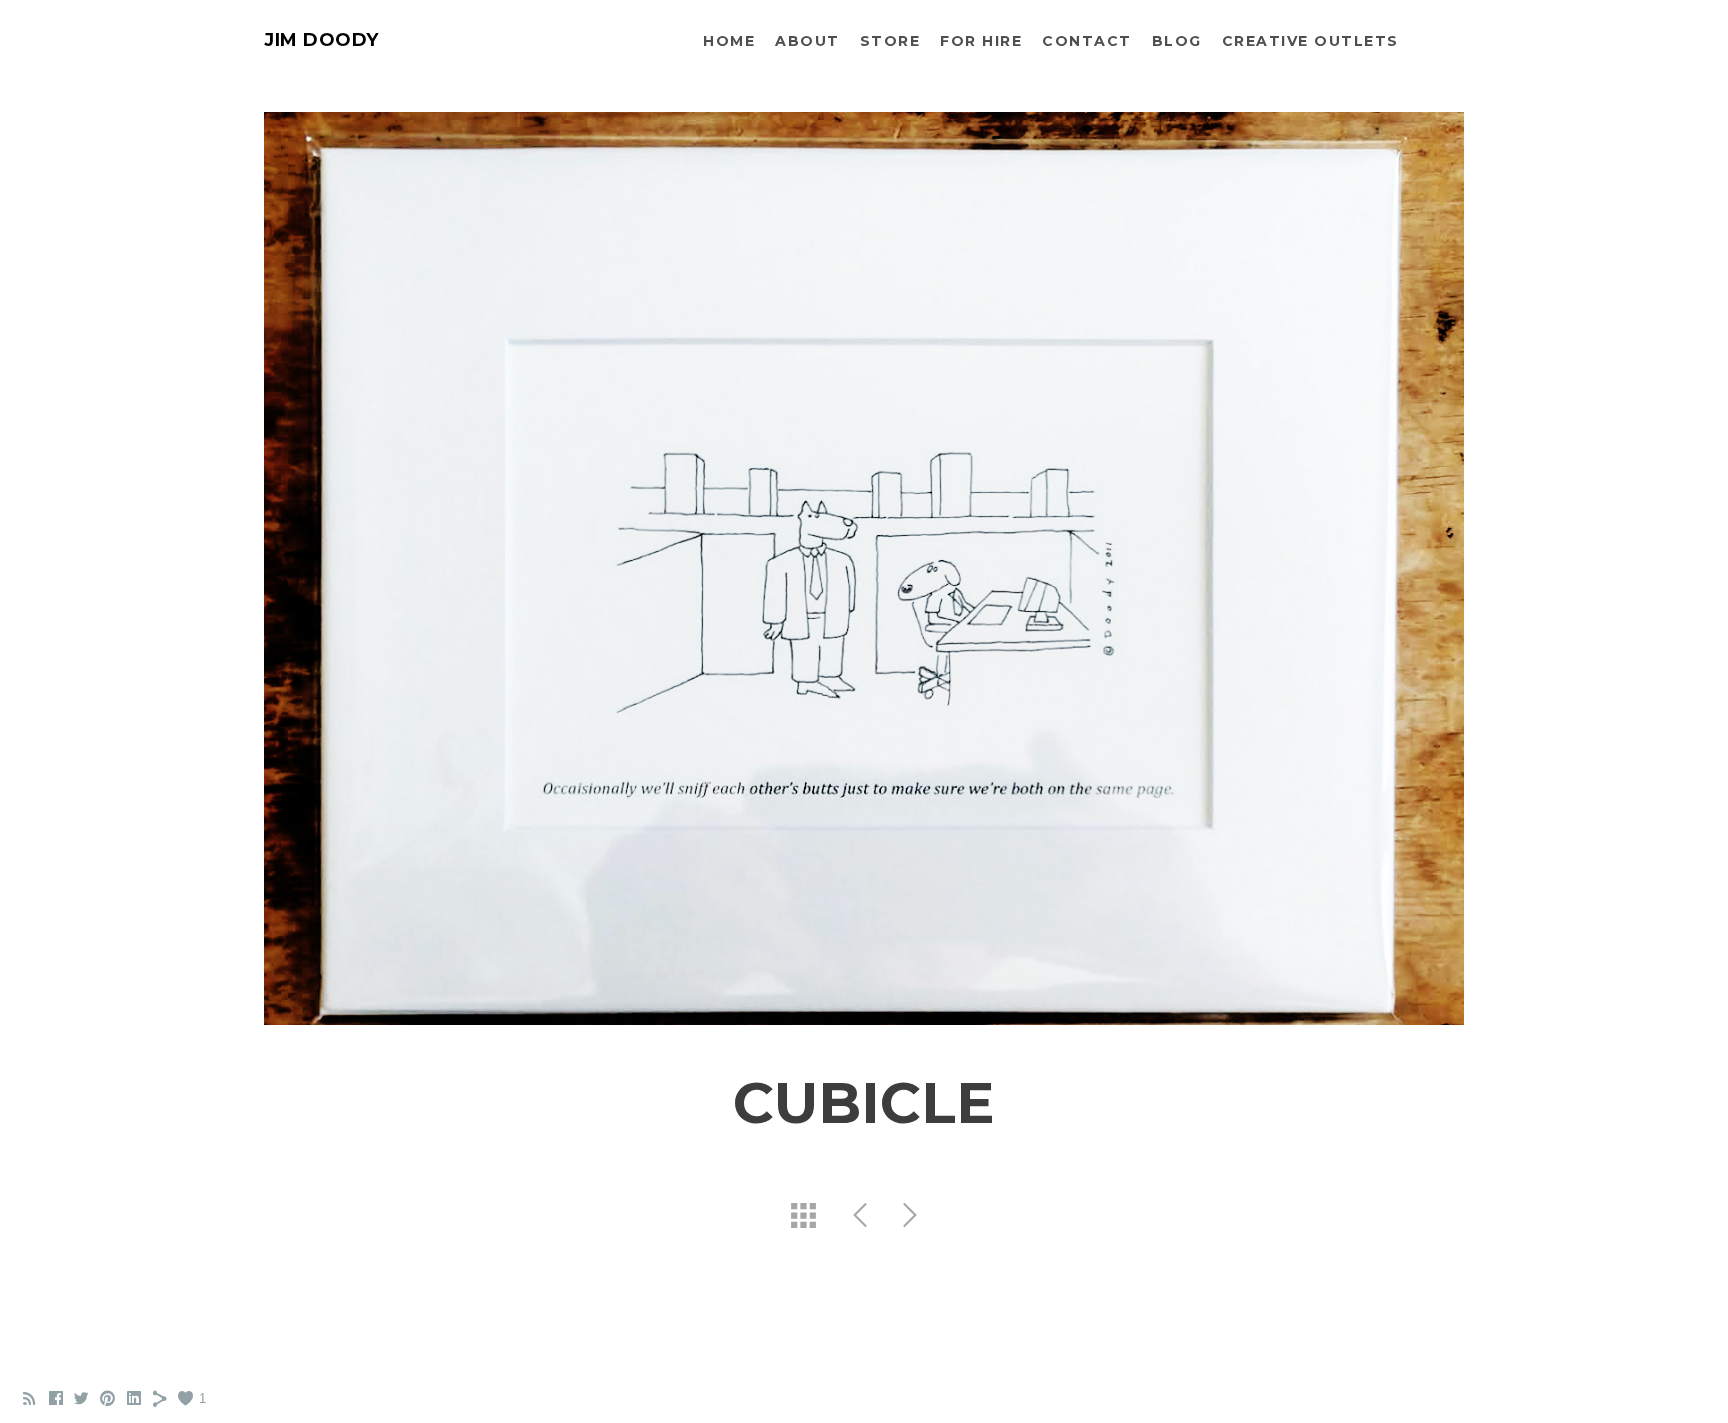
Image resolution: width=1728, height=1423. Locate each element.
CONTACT (1087, 41)
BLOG (1177, 41)
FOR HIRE (981, 41)
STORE (890, 41)
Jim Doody (321, 40)
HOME (729, 41)
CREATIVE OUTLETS (1310, 41)
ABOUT (807, 41)
